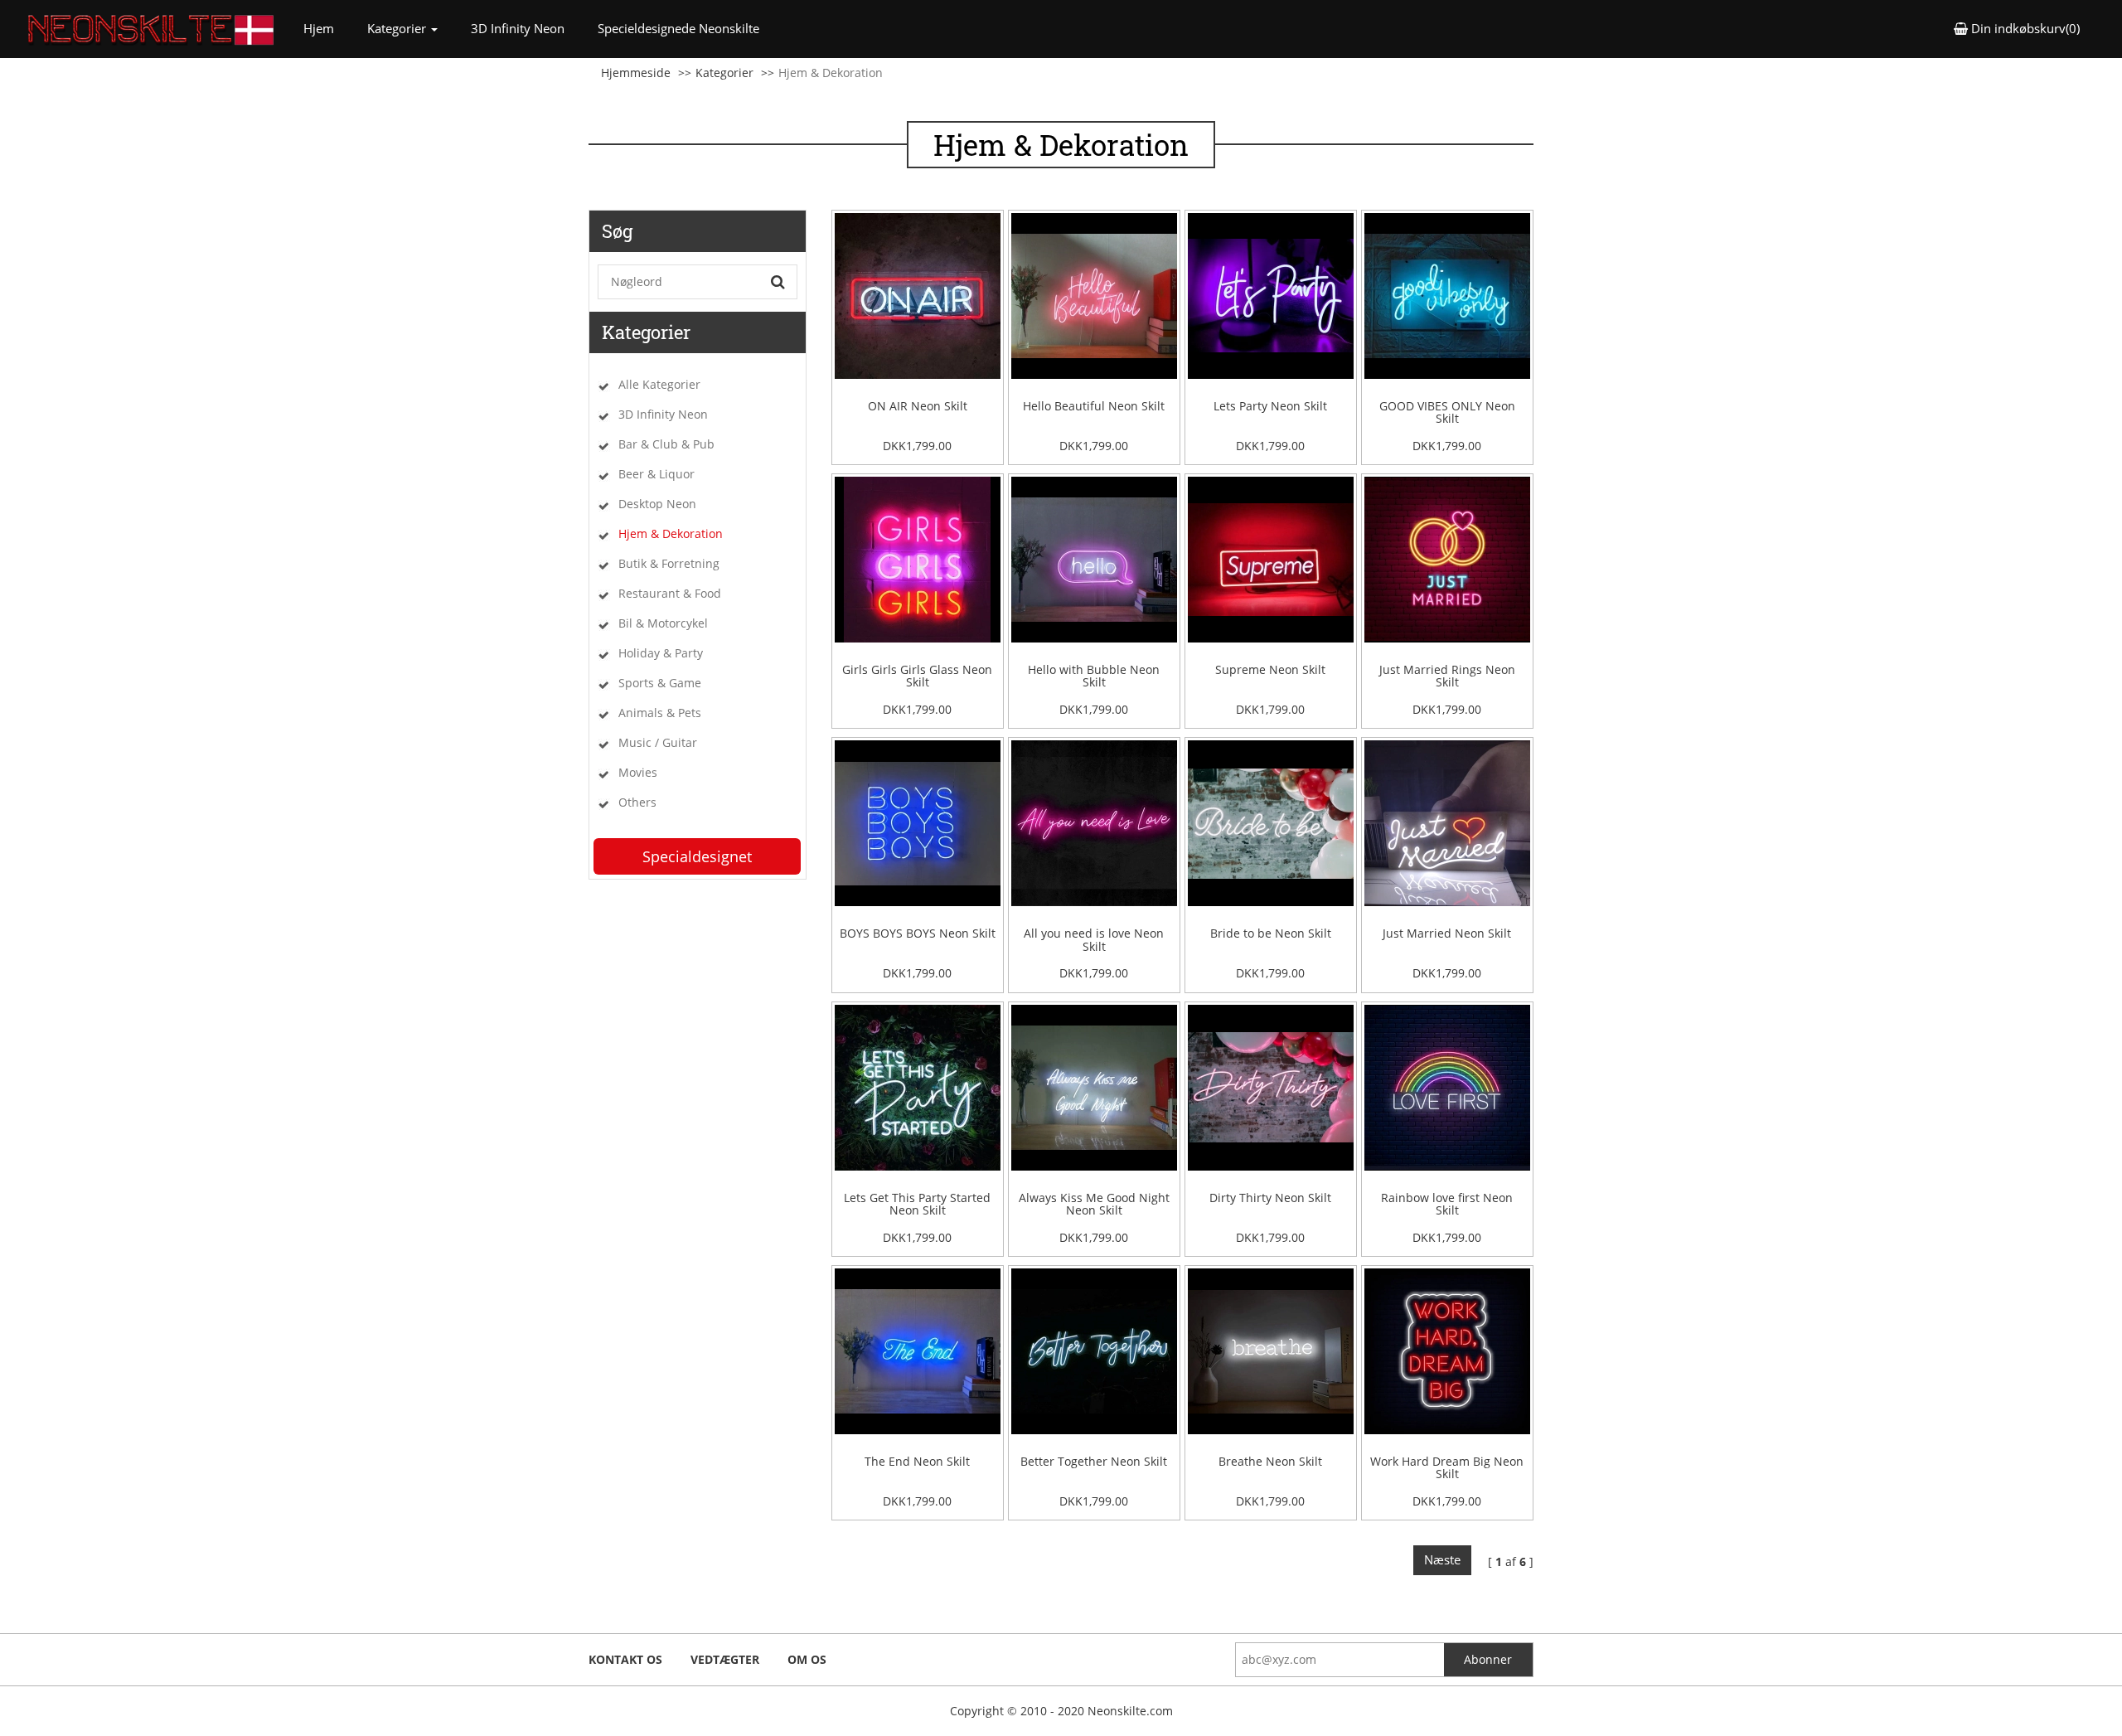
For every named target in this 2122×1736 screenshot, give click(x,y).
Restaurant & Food (670, 593)
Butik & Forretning (669, 563)
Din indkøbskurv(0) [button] (2024, 28)
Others (637, 802)
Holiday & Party (661, 653)
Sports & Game (660, 683)
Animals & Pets (660, 713)
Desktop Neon (657, 504)
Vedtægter (725, 1659)
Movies (638, 772)
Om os (807, 1659)
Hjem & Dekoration (671, 533)
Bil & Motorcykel (663, 623)
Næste (1442, 1559)
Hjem (327, 28)
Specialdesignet (697, 856)
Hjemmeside (636, 73)
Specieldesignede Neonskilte (678, 28)
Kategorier (724, 73)
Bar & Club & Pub (666, 444)
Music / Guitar (658, 742)
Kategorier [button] (398, 28)
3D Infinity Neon (518, 28)
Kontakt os (625, 1659)
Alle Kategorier (659, 384)
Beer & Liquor (656, 474)
